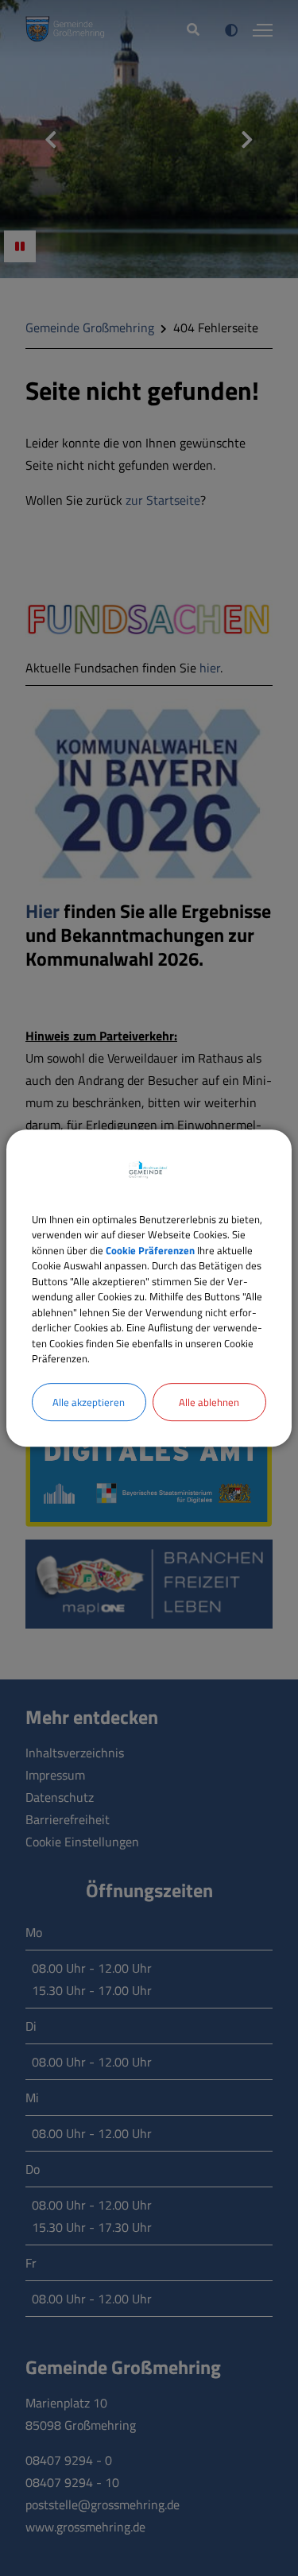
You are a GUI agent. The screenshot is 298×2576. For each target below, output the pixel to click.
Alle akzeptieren (89, 1402)
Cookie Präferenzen (150, 1250)
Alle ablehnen (209, 1402)
